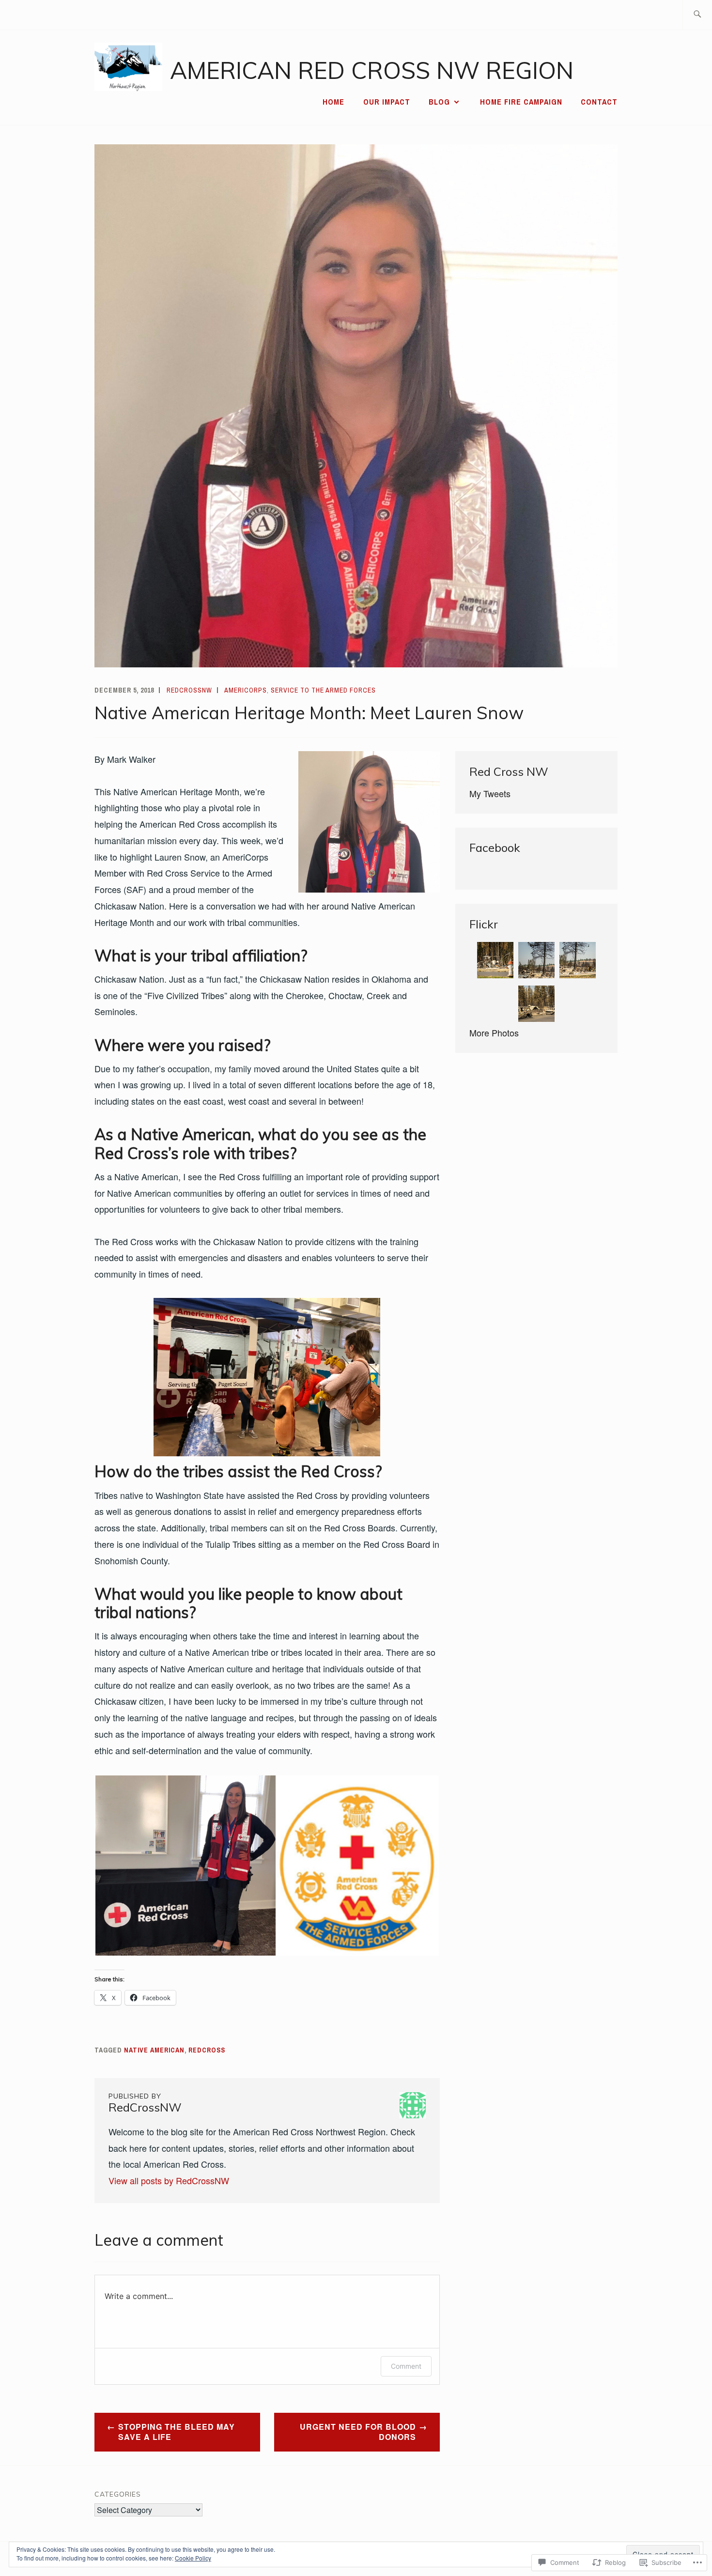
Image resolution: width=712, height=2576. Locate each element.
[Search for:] (697, 15)
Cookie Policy (193, 2558)
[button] (185, 1866)
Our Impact (387, 102)
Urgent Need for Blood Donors (358, 2432)
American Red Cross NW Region (372, 70)
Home (333, 102)
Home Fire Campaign (521, 102)
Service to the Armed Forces (323, 690)
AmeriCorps (246, 690)
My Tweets (490, 793)
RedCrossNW (189, 690)
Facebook (495, 848)
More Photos (494, 1033)
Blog (439, 102)
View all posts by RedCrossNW (169, 2180)
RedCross (207, 2050)
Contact (599, 102)
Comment (406, 2366)
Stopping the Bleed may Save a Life (177, 2432)
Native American (154, 2050)
